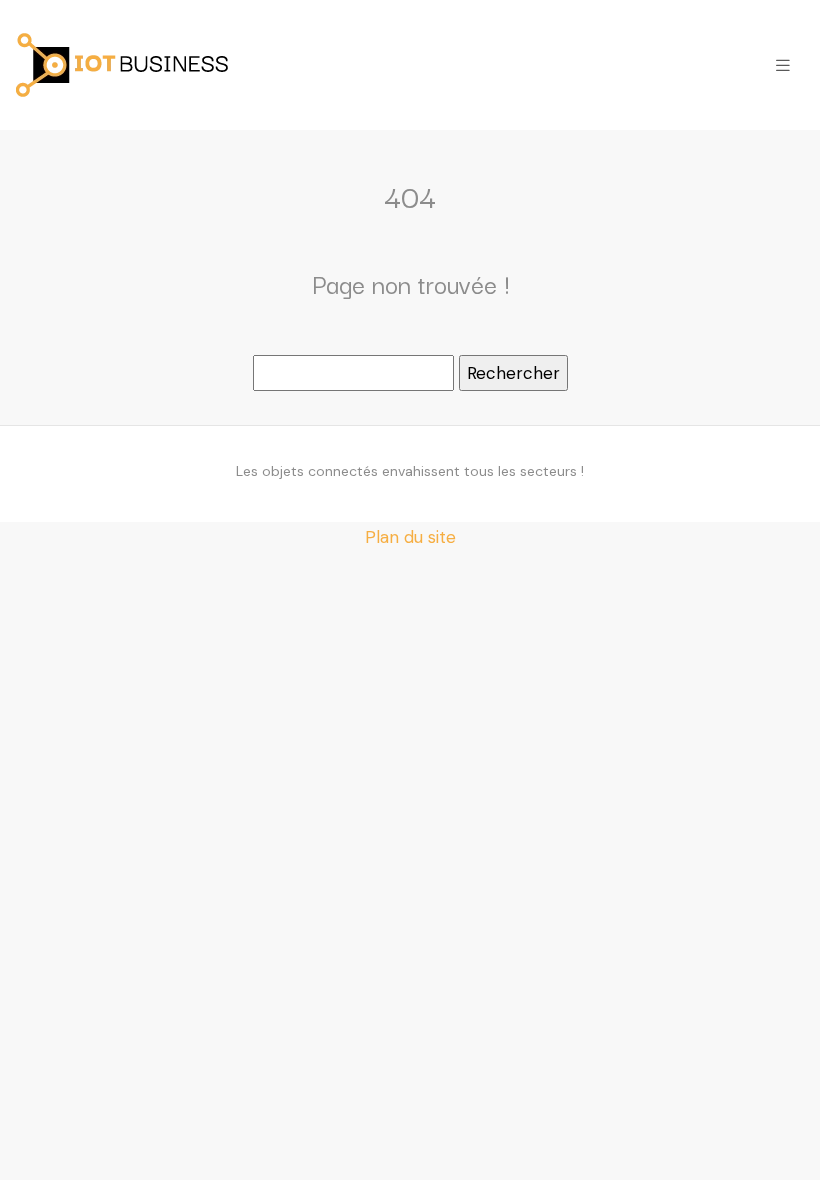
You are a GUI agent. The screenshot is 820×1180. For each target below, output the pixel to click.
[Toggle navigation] (783, 65)
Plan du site (410, 537)
